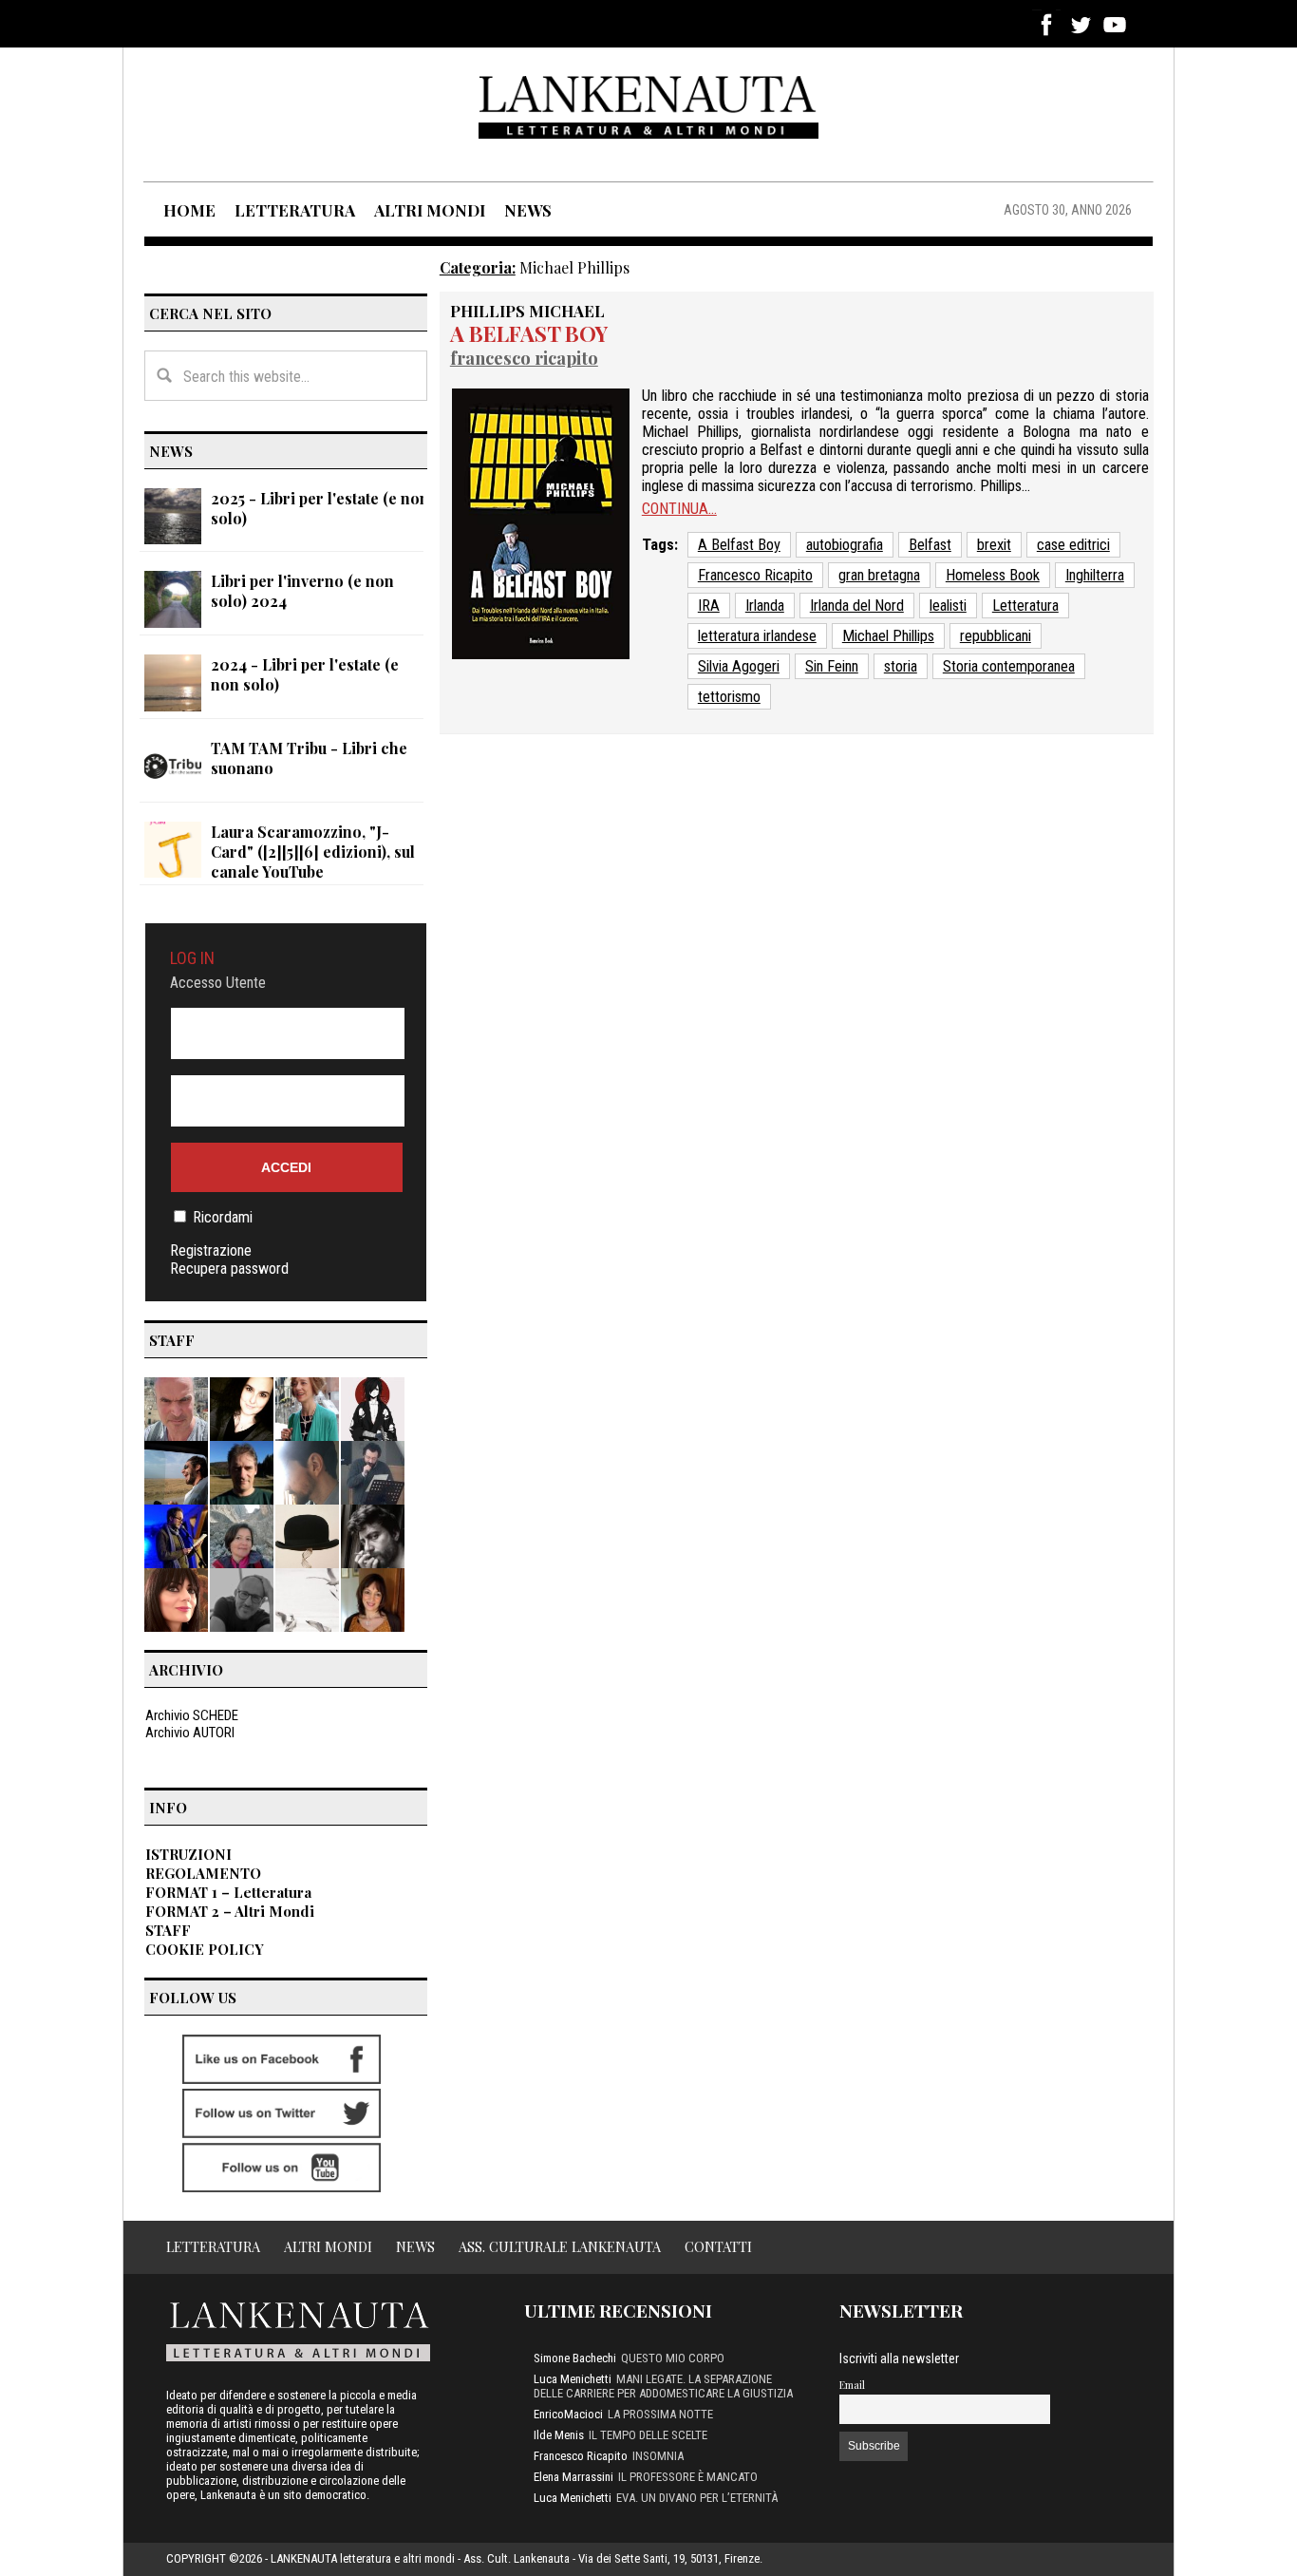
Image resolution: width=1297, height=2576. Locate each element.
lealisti (948, 606)
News (415, 2246)
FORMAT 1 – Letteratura (228, 1892)
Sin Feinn (832, 666)
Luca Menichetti (573, 2379)
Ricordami (223, 1217)
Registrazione (211, 1250)
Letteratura (1025, 606)
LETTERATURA (295, 210)
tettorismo (729, 697)
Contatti (718, 2246)
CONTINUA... (679, 509)
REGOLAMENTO (203, 1873)
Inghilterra (1095, 575)
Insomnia (658, 2456)
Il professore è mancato (688, 2477)
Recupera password (229, 1269)
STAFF (168, 1930)
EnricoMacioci (568, 2414)
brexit (994, 545)
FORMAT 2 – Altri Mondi (230, 1911)
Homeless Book (993, 575)
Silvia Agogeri (739, 666)
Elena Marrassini (573, 2477)
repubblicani (996, 636)
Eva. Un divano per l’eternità (697, 2498)
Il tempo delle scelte (648, 2435)
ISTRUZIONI (188, 1854)
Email (852, 2385)
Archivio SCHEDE (192, 1715)
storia (901, 666)
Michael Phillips (888, 636)
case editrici (1073, 545)
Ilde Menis (559, 2435)
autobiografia (845, 545)
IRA (709, 606)
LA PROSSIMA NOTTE (660, 2414)
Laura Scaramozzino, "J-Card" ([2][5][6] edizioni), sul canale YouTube (313, 852)
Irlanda (765, 606)
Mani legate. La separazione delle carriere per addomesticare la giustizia (663, 2386)
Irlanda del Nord (857, 606)
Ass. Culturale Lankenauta (560, 2246)
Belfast (930, 545)
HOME (189, 210)
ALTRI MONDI (430, 210)
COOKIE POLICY (205, 1949)
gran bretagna (879, 575)
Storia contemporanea (1009, 666)
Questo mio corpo (673, 2358)
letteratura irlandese (757, 636)
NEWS (528, 210)
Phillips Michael (527, 311)
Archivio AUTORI (190, 1733)
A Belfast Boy (529, 333)
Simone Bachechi (575, 2358)
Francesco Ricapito (524, 358)
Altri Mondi (328, 2246)
